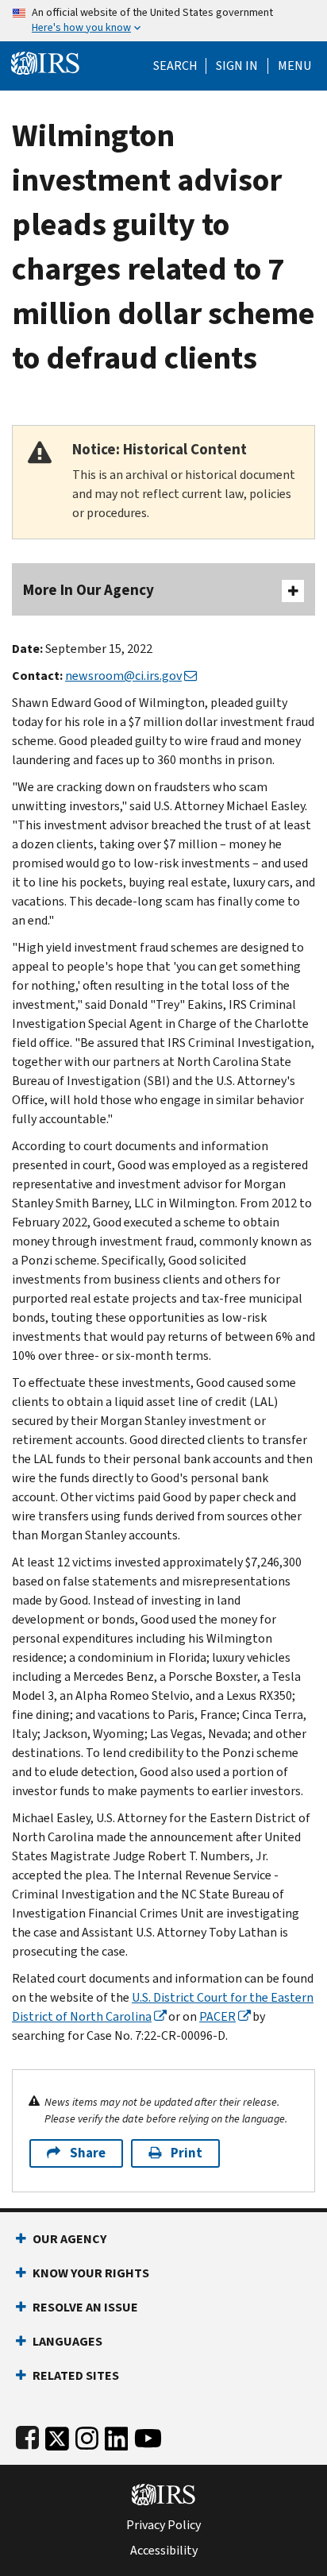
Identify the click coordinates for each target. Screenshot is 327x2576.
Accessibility (164, 2551)
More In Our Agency (88, 590)
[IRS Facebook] (27, 2435)
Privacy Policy (163, 2525)
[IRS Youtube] (148, 2435)
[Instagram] (87, 2435)
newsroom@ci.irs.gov (123, 676)
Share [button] (88, 2153)
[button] (237, 66)
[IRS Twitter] (57, 2435)
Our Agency (69, 2239)
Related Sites (76, 2375)
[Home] (45, 62)
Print (187, 2153)
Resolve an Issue (85, 2307)
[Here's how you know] (163, 21)
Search (175, 66)
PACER (217, 2016)
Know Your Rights (91, 2273)
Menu (294, 66)
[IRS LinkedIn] (117, 2435)
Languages (67, 2341)
